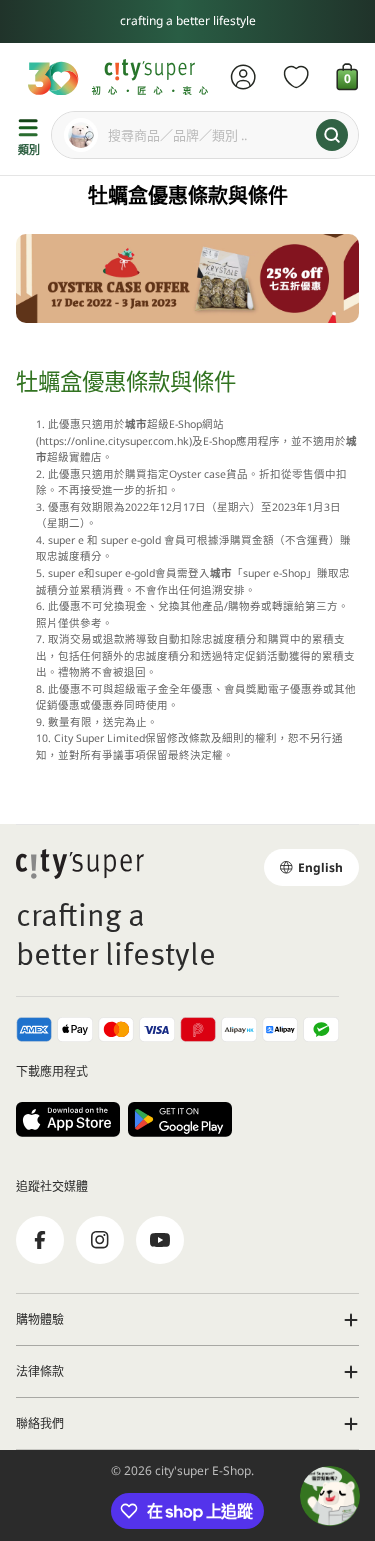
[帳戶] (243, 77)
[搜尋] (332, 135)
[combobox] (205, 135)
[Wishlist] (296, 77)
